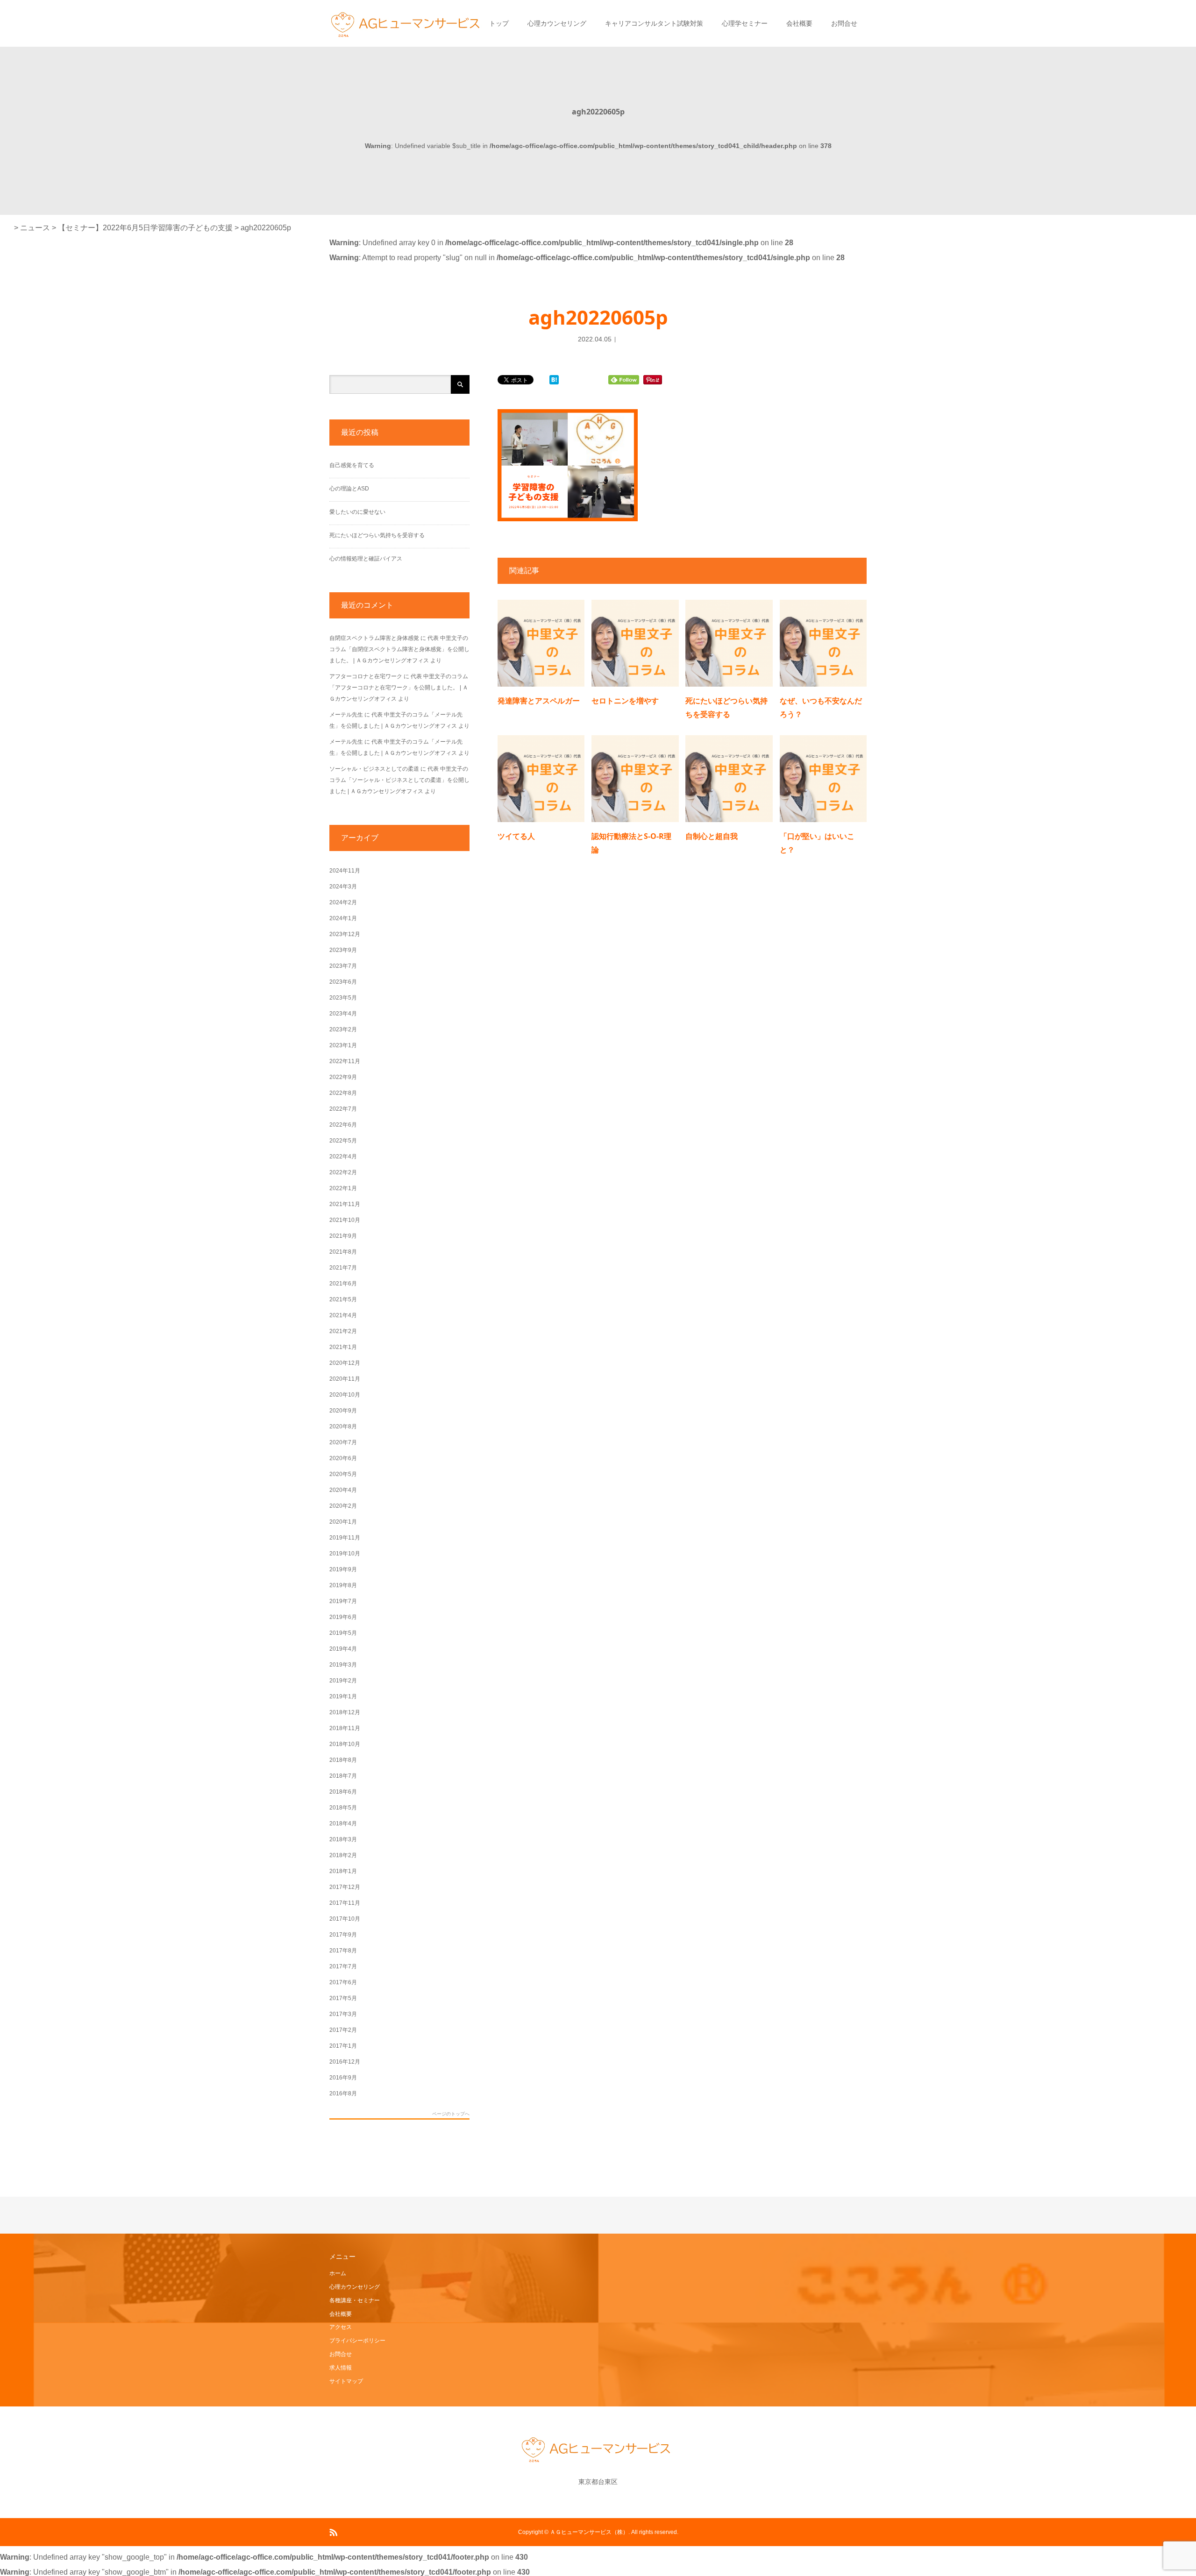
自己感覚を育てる (352, 465)
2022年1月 (343, 1188)
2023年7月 (343, 966)
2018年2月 (343, 1855)
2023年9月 (343, 950)
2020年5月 (343, 1474)
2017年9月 (343, 1935)
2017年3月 (343, 2014)
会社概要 (799, 23)
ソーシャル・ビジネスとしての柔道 (374, 769)
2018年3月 (343, 1839)
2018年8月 (343, 1760)
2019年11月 (345, 1538)
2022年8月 (343, 1093)
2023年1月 (343, 1045)
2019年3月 (343, 1665)
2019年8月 (343, 1585)
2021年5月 (343, 1299)
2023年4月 (343, 1014)
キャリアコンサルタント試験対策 (654, 23)
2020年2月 (343, 1506)
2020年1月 (343, 1522)
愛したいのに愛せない (357, 512)
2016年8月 (343, 2093)
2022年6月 (343, 1125)
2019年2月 (343, 1681)
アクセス (341, 2327)
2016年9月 (343, 2078)
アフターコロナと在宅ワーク (366, 676)
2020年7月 (343, 1442)
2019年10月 (345, 1554)
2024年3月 (343, 887)
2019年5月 (343, 1633)
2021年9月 (343, 1236)
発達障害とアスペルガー (539, 701)
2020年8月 (343, 1426)
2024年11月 (345, 871)
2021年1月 (343, 1347)
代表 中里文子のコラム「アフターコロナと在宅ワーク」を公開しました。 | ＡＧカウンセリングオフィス (399, 688)
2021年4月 (343, 1315)
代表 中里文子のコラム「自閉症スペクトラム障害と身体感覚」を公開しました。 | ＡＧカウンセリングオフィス (399, 649)
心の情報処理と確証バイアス (366, 559)
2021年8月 (343, 1252)
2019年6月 (343, 1617)
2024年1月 (343, 918)
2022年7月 (343, 1109)
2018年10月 (345, 1744)
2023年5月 (343, 998)
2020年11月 (345, 1379)
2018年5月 (343, 1808)
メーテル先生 (346, 715)
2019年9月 (343, 1569)
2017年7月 (343, 1966)
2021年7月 (343, 1268)
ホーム (338, 2273)
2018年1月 (343, 1871)
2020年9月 (343, 1411)
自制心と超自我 (712, 836)
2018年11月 (345, 1728)
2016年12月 (345, 2062)
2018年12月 (345, 1712)
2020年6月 (343, 1458)
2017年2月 (343, 2030)
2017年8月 (343, 1951)
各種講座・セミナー (355, 2300)
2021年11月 (345, 1204)
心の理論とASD (349, 489)
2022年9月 (343, 1077)
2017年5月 (343, 1998)
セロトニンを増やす (625, 701)
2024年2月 (343, 902)
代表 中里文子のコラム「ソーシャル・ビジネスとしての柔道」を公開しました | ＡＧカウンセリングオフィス (399, 780)
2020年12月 (345, 1363)
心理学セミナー (745, 23)
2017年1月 (343, 2046)
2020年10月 (345, 1395)
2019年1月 (343, 1696)
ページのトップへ (451, 2114)
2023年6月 (343, 982)
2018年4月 (343, 1824)
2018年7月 (343, 1776)
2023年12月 (345, 934)
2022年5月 (343, 1141)
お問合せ (844, 23)
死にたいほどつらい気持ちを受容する (377, 535)
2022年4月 (343, 1157)
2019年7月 (343, 1601)
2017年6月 (343, 1982)
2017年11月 (345, 1903)
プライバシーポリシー (357, 2341)
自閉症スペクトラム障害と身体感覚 (374, 638)
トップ (499, 23)
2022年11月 (345, 1061)
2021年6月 (343, 1284)
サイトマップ (346, 2381)
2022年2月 (343, 1172)
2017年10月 (345, 1919)
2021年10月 (345, 1220)
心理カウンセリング (557, 23)
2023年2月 (343, 1029)
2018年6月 (343, 1792)
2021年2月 (343, 1331)
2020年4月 (343, 1490)
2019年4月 (343, 1649)
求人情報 (341, 2368)
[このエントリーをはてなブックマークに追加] (554, 380)
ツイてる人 (516, 836)
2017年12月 (345, 1887)
